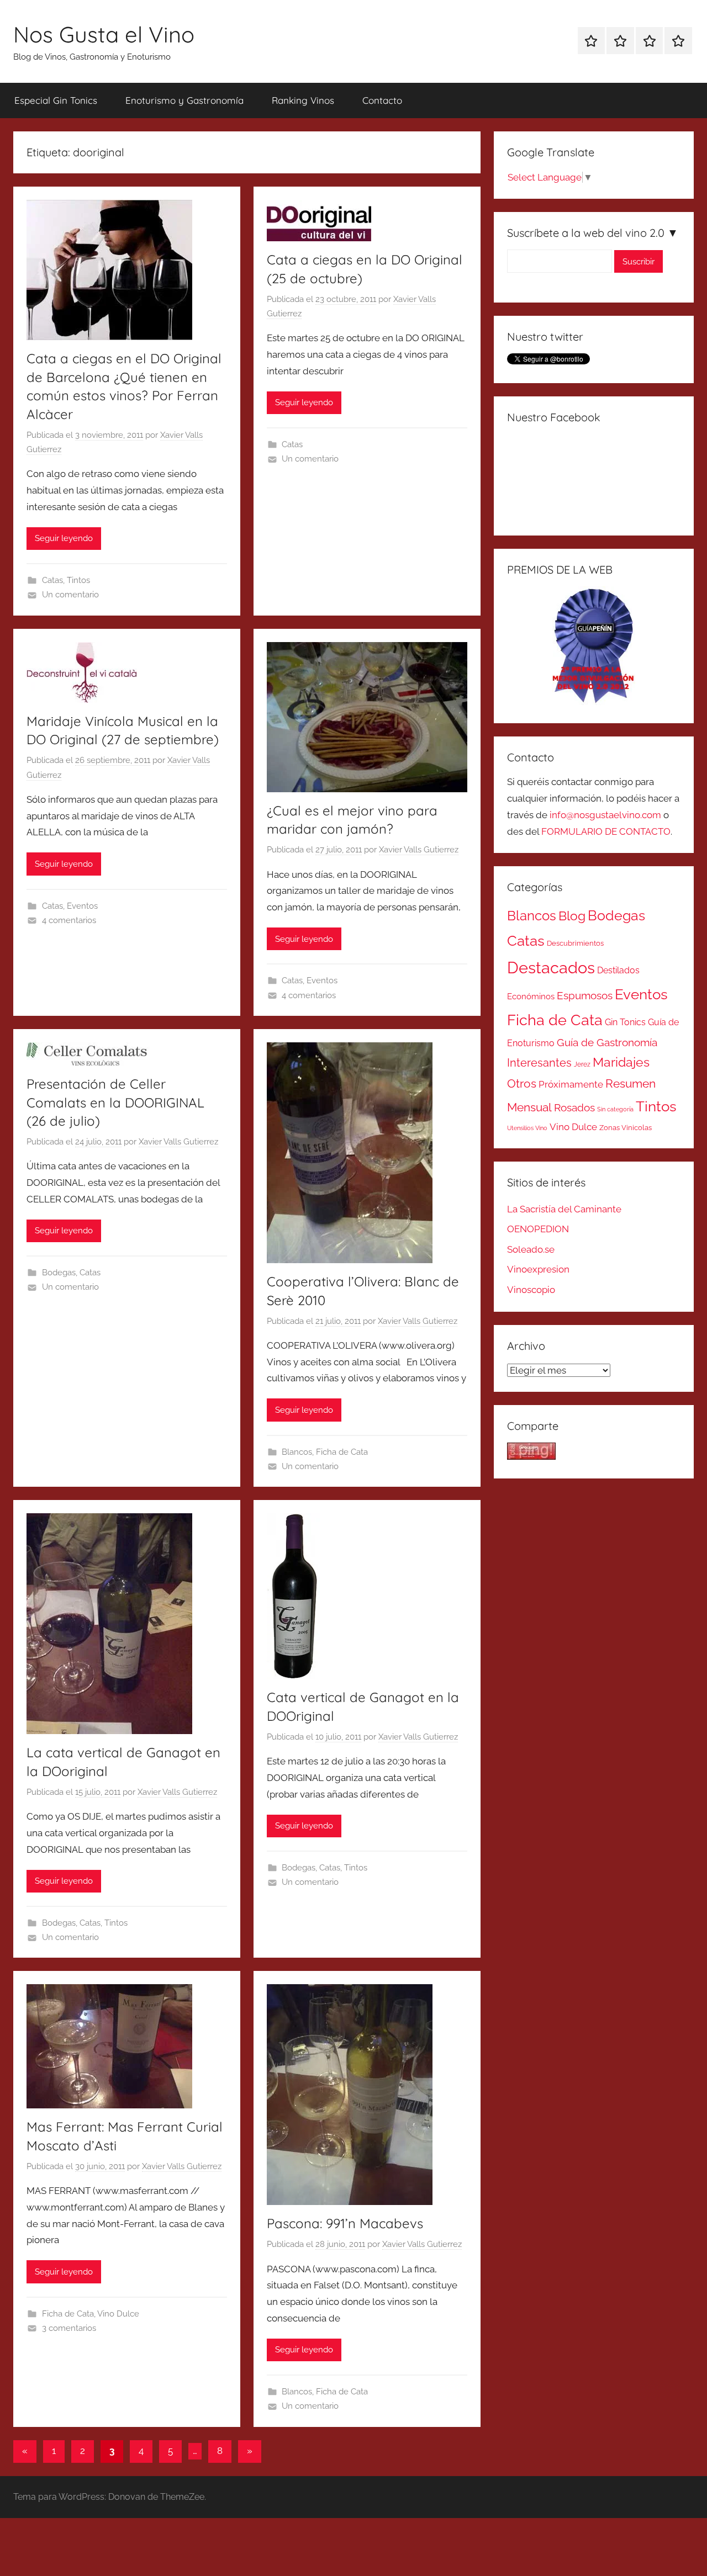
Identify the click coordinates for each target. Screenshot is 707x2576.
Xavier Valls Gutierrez (419, 850)
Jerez (582, 1064)
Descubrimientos (575, 943)
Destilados (618, 970)
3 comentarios (69, 2328)
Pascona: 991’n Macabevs (345, 2223)
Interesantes (539, 1063)
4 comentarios (69, 920)
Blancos (297, 1452)
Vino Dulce (118, 2314)
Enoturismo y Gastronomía (184, 100)
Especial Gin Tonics (56, 100)
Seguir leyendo (64, 538)
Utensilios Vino (527, 1128)
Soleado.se (531, 1249)
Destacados (551, 968)
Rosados (574, 1107)
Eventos (82, 906)
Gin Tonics (625, 1022)
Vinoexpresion (538, 1269)
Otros (522, 1084)
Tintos (78, 580)
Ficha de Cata (342, 1452)
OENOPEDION (538, 1229)
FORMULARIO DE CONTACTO (606, 831)
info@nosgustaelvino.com (605, 815)
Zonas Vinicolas (626, 1128)
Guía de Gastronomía (607, 1042)
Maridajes (621, 1062)
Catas (52, 580)
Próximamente (571, 1084)
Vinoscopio (531, 1290)
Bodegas (59, 1273)
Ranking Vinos (303, 100)
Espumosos (585, 996)
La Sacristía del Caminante (564, 1209)
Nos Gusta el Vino (104, 34)
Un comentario (70, 595)
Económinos (531, 996)
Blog (572, 916)
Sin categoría (615, 1109)
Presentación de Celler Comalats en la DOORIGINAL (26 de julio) (115, 1102)
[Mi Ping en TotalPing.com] (531, 1456)
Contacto (382, 100)
